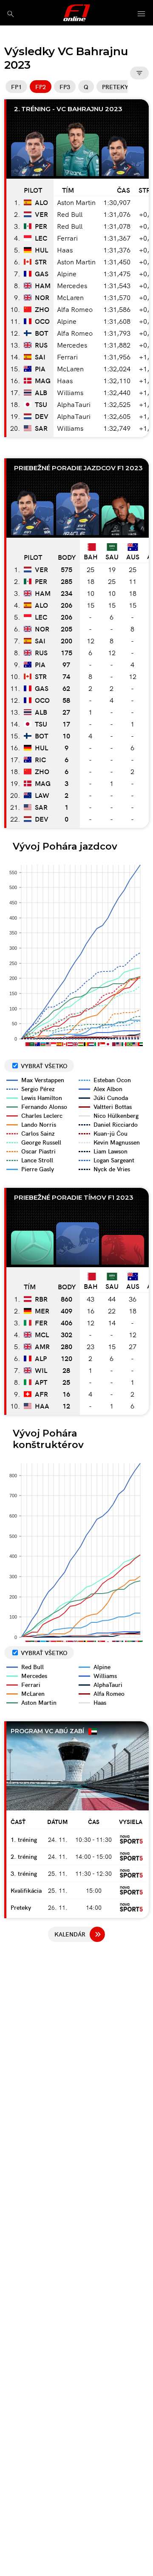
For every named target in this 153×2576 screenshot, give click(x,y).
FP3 (65, 87)
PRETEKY (115, 87)
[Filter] (139, 73)
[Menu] (142, 14)
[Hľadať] (10, 14)
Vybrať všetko (44, 1066)
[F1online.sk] (77, 13)
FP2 (41, 87)
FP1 (16, 87)
